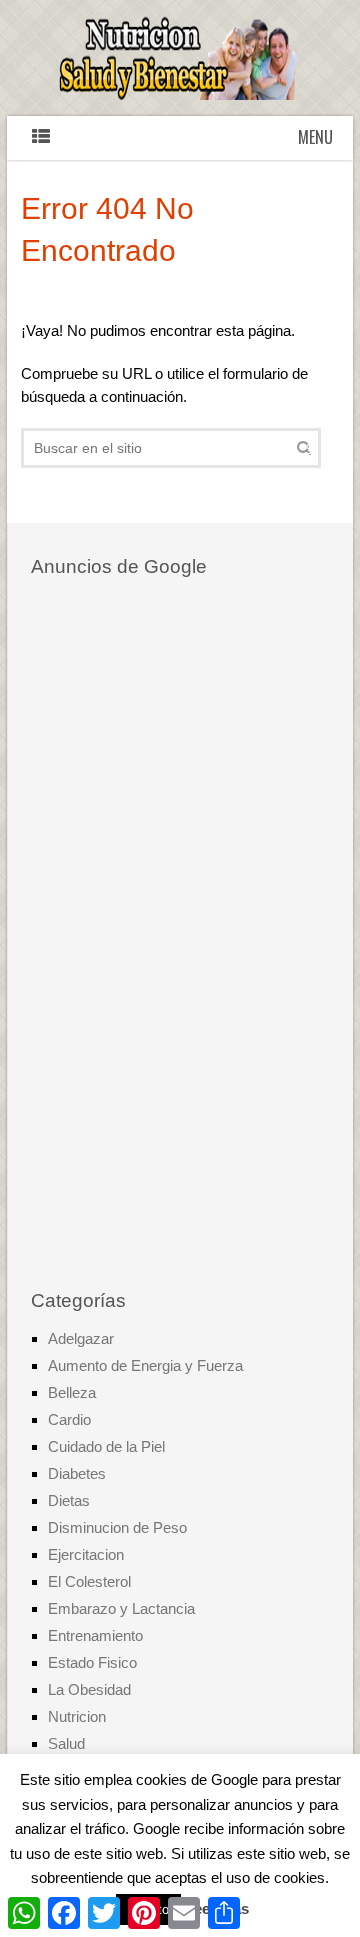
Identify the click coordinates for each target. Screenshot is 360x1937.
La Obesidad (89, 1689)
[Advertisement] (181, 936)
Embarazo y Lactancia (121, 1608)
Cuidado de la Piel (106, 1446)
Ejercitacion (86, 1554)
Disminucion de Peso (117, 1527)
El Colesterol (89, 1581)
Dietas (69, 1500)
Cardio (69, 1419)
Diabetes (77, 1473)
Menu (315, 137)
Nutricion (77, 1716)
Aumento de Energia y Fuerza (145, 1365)
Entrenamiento (95, 1635)
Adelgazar (81, 1338)
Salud (66, 1743)
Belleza (72, 1392)
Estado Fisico (92, 1662)
